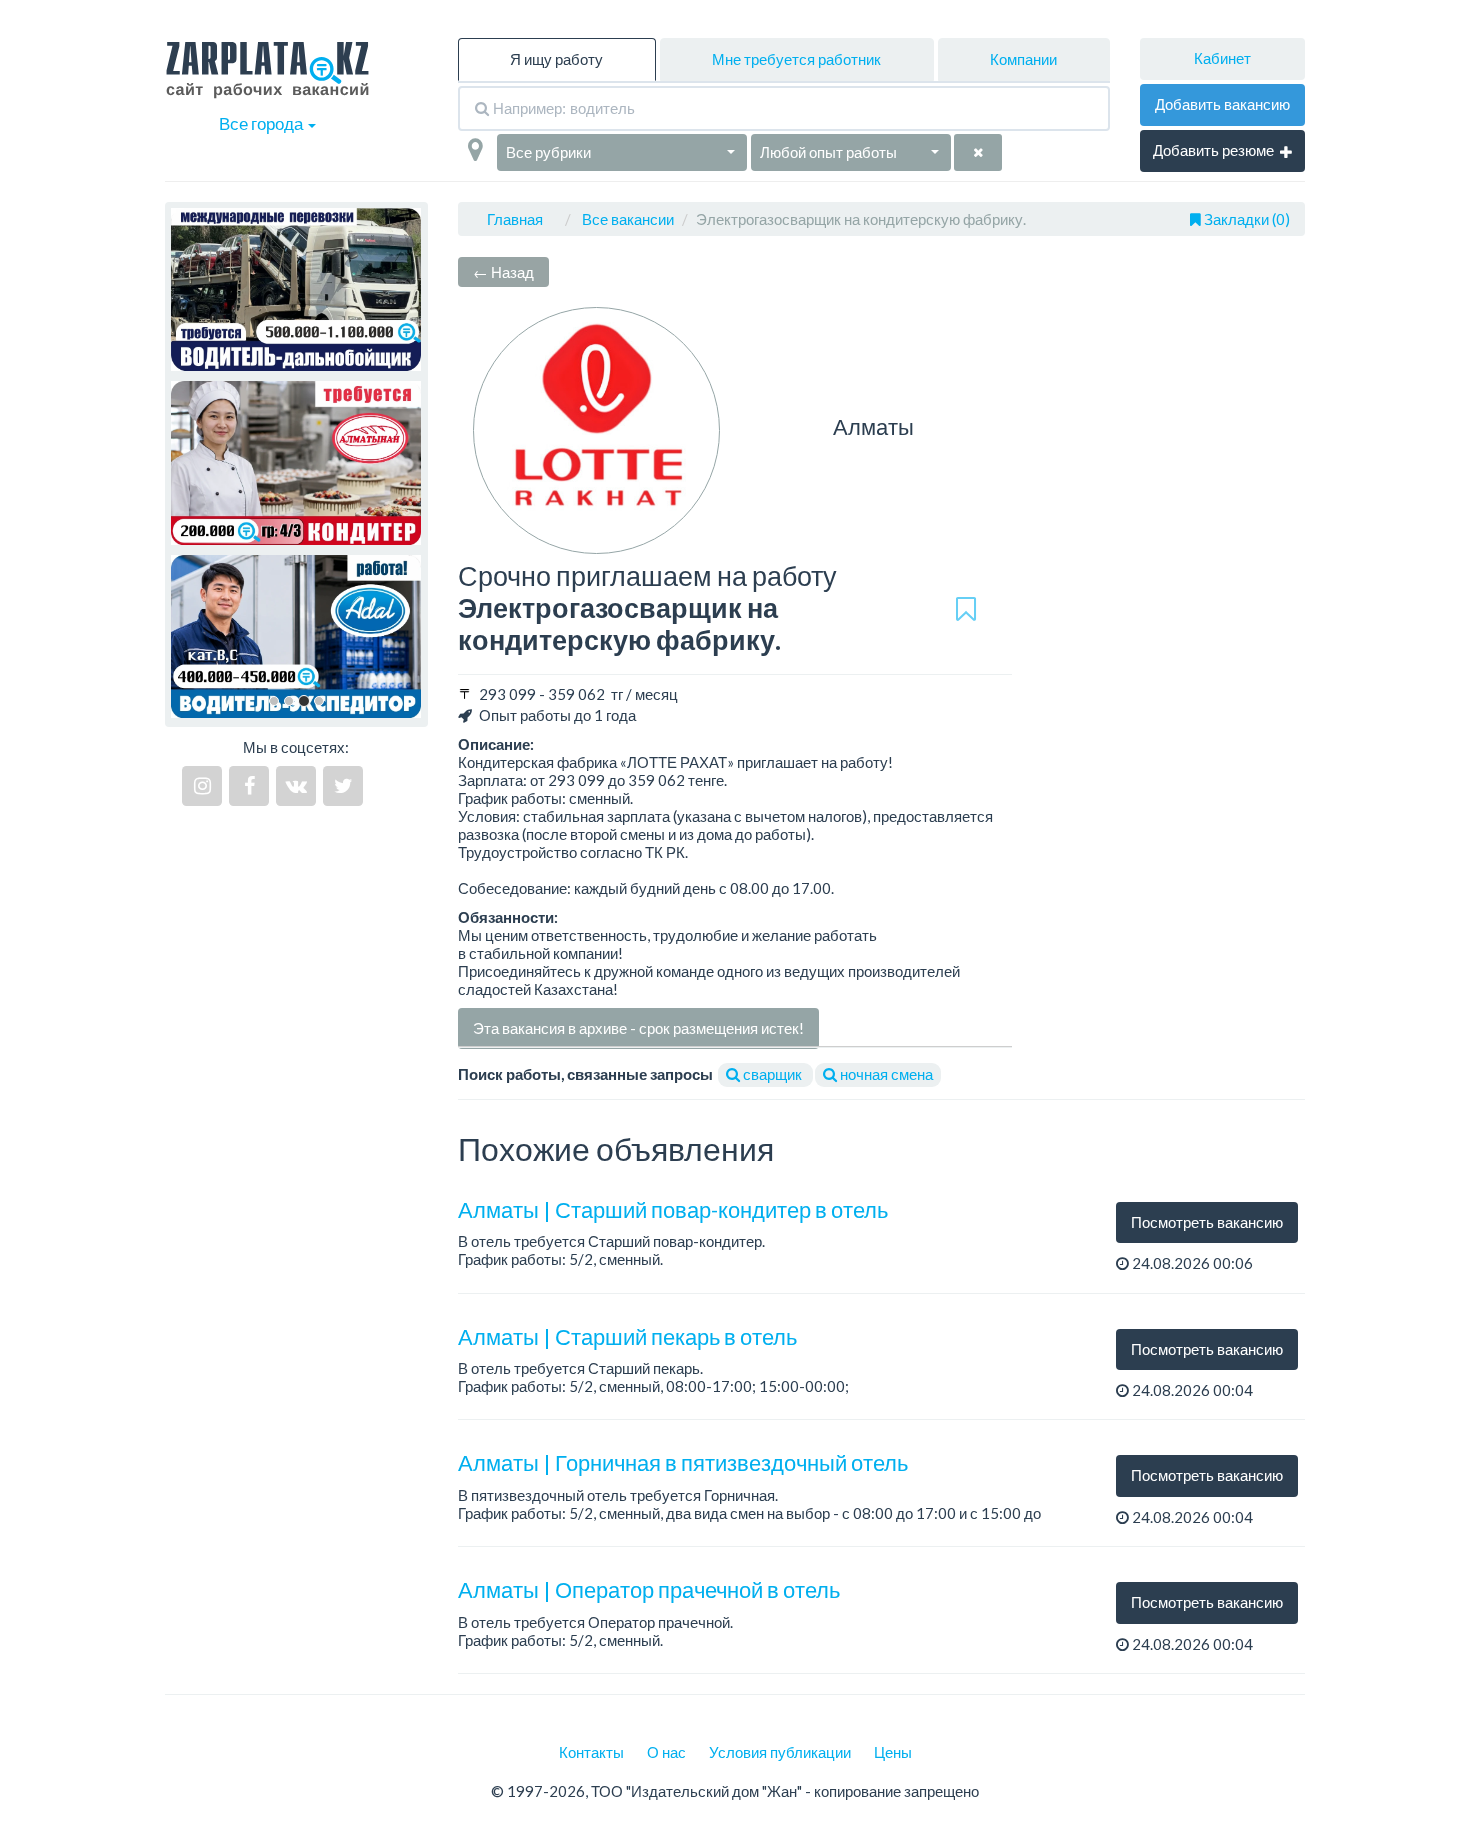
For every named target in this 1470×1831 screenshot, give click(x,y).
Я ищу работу (556, 59)
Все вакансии (628, 219)
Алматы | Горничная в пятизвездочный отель (683, 1462)
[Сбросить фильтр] (978, 152)
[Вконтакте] (296, 786)
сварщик (772, 1074)
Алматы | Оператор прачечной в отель (649, 1589)
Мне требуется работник (796, 59)
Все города (262, 123)
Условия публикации (780, 1752)
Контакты (591, 1752)
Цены (893, 1752)
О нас (666, 1752)
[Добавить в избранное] (966, 609)
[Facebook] (249, 786)
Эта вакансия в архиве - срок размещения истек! (638, 1028)
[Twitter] (343, 786)
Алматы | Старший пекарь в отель (627, 1336)
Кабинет (1222, 58)
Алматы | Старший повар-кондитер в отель (673, 1209)
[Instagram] (202, 786)
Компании (1023, 59)
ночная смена (885, 1074)
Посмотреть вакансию (1207, 1222)
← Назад (503, 272)
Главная (515, 219)
